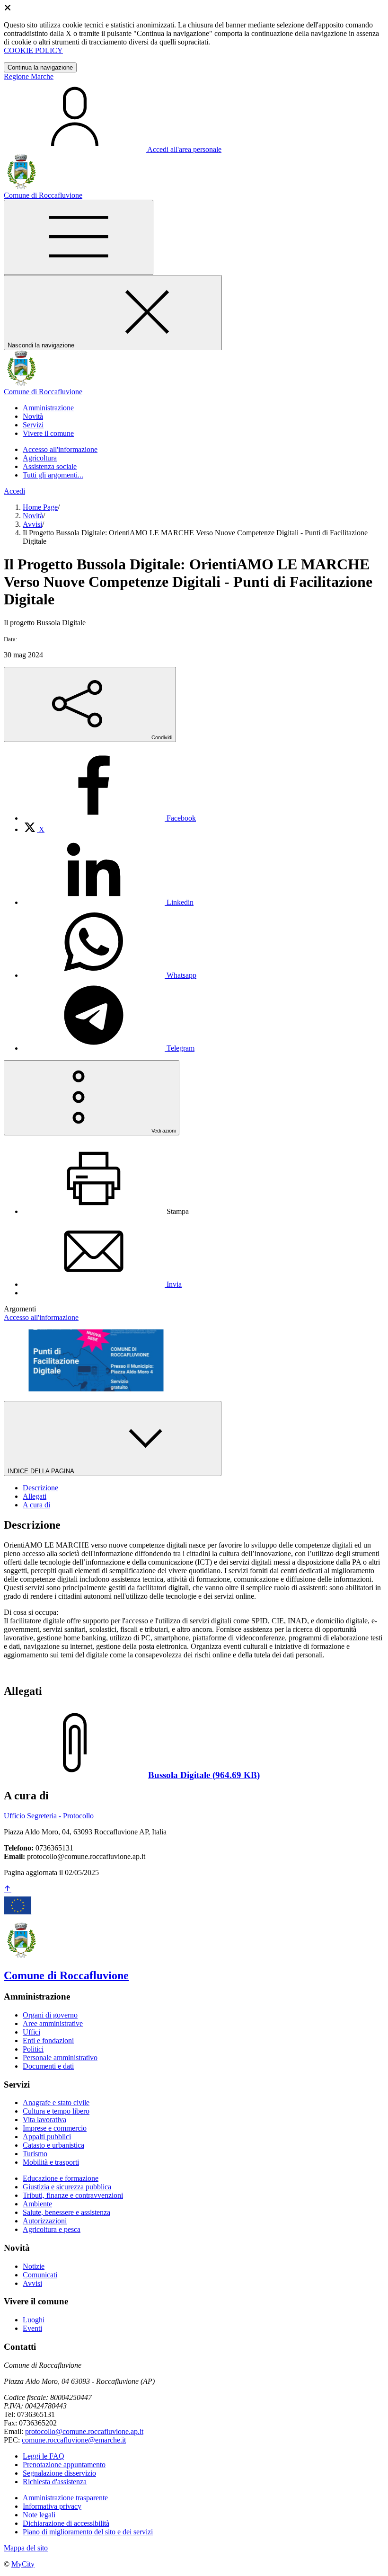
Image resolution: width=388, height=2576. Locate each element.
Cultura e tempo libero (56, 2111)
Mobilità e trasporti (51, 2162)
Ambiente (37, 2204)
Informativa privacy (52, 2506)
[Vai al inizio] (8, 1890)
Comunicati (40, 2275)
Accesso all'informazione (60, 449)
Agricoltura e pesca (52, 2229)
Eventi (32, 2328)
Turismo (35, 2154)
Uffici (31, 2032)
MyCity (23, 2564)
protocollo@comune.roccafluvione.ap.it (84, 2431)
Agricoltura (40, 458)
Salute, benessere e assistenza (66, 2212)
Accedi (14, 491)
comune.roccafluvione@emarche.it (74, 2440)
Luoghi (34, 2320)
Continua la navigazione (40, 67)
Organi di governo (50, 2015)
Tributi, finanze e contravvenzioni (73, 2195)
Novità (33, 516)
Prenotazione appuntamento (64, 2465)
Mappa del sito (26, 2548)
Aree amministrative (53, 2023)
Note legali (39, 2515)
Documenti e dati (48, 2066)
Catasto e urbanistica (53, 2145)
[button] (48, 408)
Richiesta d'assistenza (55, 2482)
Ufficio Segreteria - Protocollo (49, 1816)
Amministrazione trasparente (65, 2498)
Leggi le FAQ (44, 2456)
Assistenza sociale (50, 466)
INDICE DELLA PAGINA (42, 1471)
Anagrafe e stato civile (56, 2102)
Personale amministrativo (60, 2058)
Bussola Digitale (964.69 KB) (204, 1775)
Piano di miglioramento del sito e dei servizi (88, 2532)
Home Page (40, 507)
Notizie (34, 2266)
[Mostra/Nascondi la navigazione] (79, 237)
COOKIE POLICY (33, 50)
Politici (33, 2049)
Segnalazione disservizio (59, 2473)
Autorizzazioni (45, 2221)
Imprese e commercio (55, 2128)
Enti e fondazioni (48, 2040)
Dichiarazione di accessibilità (66, 2523)
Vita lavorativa (44, 2120)
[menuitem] (109, 818)
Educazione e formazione (61, 2178)
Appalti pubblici (47, 2137)
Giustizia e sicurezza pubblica (67, 2187)
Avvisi (32, 524)
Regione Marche (29, 76)
